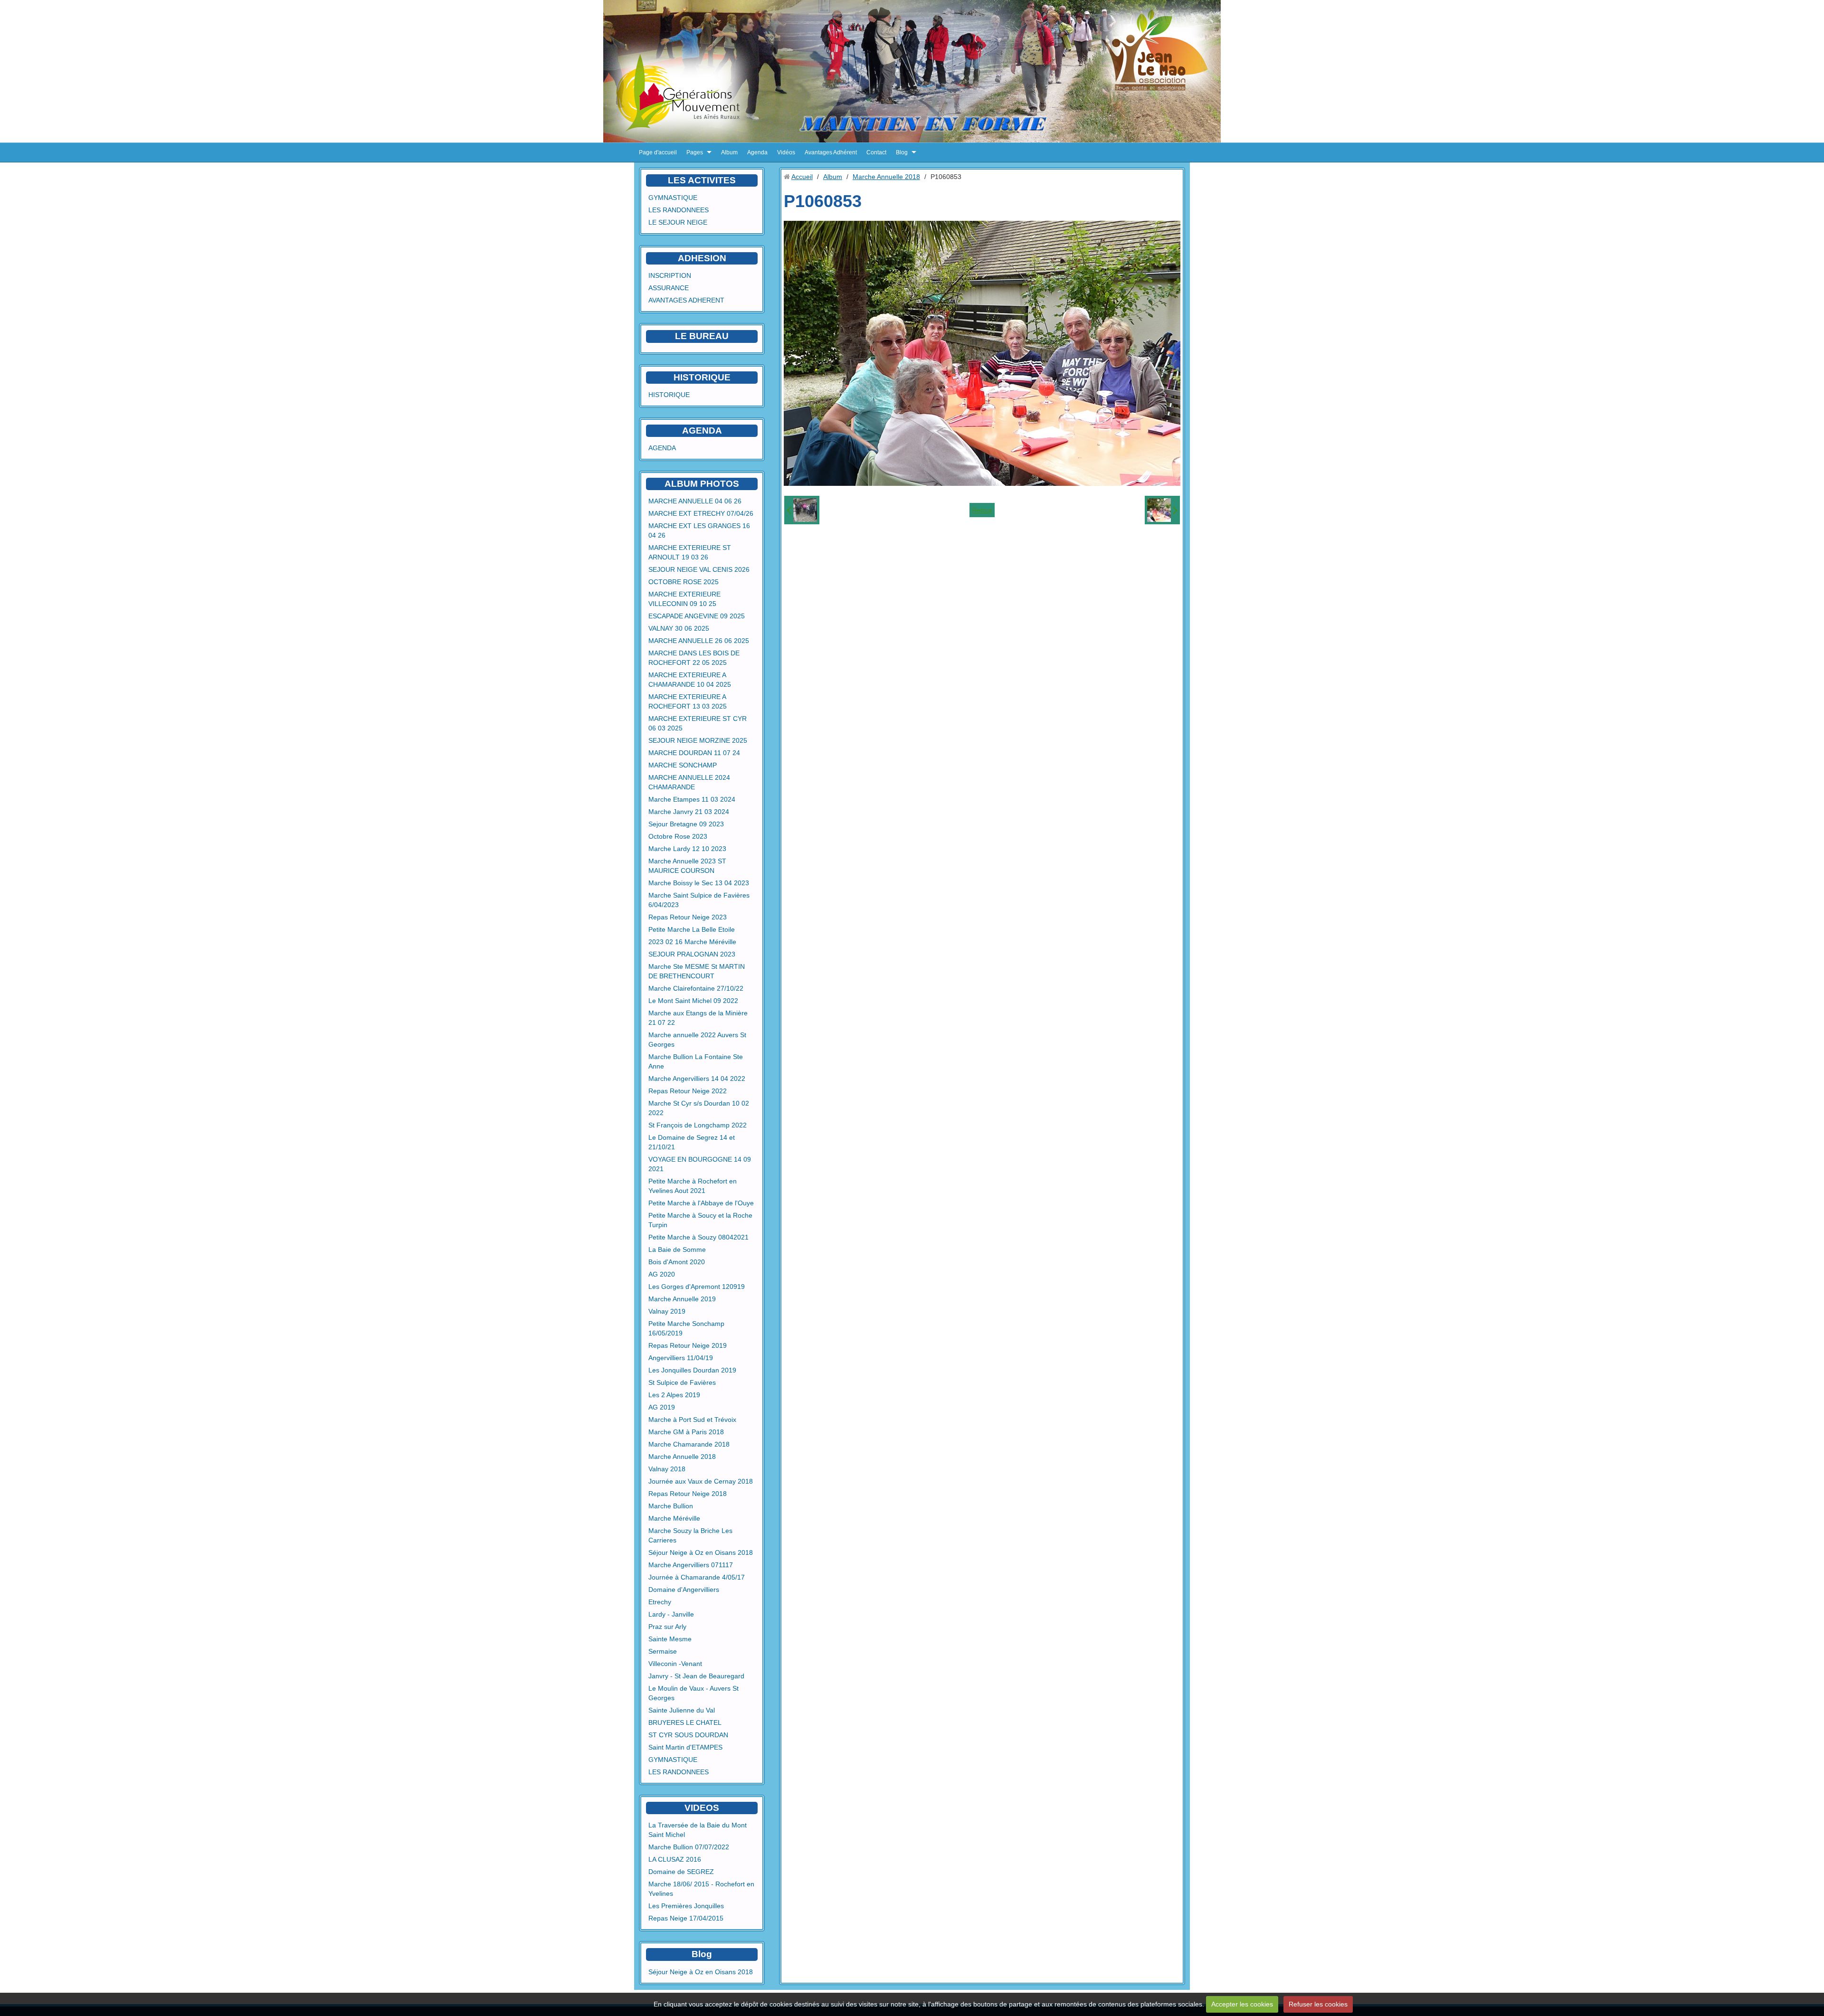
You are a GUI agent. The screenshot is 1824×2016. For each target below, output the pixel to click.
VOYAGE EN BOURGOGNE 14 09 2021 (700, 1164)
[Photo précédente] (802, 510)
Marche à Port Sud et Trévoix (692, 1420)
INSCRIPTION (670, 275)
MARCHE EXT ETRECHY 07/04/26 (701, 513)
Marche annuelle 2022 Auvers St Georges (697, 1040)
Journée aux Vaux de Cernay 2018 (701, 1481)
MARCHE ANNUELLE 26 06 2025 (699, 641)
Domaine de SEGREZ (681, 1872)
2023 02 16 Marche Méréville (692, 942)
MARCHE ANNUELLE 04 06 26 (695, 501)
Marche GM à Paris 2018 (686, 1432)
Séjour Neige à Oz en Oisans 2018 (701, 1552)
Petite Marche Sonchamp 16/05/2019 (686, 1328)
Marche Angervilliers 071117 (691, 1565)
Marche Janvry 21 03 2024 (689, 812)
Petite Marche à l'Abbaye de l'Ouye (701, 1203)
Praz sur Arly (667, 1627)
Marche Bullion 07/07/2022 (689, 1847)
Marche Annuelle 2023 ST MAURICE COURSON (687, 866)
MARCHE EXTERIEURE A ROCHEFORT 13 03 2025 (688, 701)
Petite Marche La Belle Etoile (692, 929)
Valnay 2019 (667, 1311)
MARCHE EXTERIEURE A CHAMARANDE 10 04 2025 (690, 680)
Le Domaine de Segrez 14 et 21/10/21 (692, 1142)
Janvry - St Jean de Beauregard (696, 1676)
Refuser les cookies (1318, 2004)
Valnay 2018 (667, 1469)
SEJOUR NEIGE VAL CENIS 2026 (699, 569)
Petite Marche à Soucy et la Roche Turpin (700, 1220)
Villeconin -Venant (675, 1664)
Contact (876, 152)
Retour (982, 510)
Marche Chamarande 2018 (689, 1444)
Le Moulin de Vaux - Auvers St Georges (693, 1693)
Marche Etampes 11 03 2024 (692, 799)
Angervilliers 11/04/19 (681, 1358)
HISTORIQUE (702, 377)
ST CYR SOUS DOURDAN (688, 1735)
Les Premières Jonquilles (686, 1906)
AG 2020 (662, 1274)
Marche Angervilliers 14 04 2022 (697, 1079)
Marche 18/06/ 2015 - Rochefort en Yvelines (701, 1889)
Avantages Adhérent (831, 152)
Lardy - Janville (671, 1614)
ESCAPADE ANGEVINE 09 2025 (697, 616)
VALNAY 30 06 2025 (679, 628)
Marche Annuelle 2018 (682, 1457)
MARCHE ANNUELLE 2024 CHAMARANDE (689, 782)
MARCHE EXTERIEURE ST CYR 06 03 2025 (698, 723)
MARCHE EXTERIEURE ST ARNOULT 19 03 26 (690, 552)
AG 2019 (662, 1407)
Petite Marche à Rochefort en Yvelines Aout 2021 (693, 1186)
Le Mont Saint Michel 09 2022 (693, 1001)
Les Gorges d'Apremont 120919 (697, 1287)
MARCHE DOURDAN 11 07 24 (694, 753)
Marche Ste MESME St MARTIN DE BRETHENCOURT (697, 971)
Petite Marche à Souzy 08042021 (698, 1237)
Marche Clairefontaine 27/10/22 (696, 988)
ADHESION (702, 258)
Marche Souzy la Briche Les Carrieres (690, 1535)
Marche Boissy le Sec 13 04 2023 (699, 883)
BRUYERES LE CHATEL (685, 1723)
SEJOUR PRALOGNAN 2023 (692, 954)
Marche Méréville (674, 1518)
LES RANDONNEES (679, 210)
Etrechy (660, 1602)
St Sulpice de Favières (682, 1382)
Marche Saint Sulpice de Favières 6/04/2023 (699, 900)
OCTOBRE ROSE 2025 (684, 582)
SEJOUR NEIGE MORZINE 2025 (698, 740)
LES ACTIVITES (702, 180)
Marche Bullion (671, 1506)
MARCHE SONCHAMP (683, 765)
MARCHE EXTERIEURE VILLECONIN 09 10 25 (684, 599)
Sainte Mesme (670, 1639)
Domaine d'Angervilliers (684, 1590)
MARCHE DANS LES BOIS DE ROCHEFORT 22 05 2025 (694, 658)
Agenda (757, 152)
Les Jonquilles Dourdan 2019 (692, 1370)
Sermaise (663, 1651)
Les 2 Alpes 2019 (674, 1395)
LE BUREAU (702, 336)
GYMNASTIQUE (673, 198)
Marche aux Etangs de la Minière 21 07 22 (698, 1018)
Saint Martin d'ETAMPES (685, 1747)
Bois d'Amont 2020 (677, 1262)
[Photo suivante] (1162, 510)
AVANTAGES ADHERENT (686, 300)
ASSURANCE (669, 288)
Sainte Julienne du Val (682, 1710)
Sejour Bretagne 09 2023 (686, 824)
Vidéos (786, 152)
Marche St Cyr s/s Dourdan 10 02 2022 (699, 1108)
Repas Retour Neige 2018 (688, 1494)
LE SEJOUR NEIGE (678, 222)
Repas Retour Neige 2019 (688, 1345)
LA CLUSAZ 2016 (675, 1859)
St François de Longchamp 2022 (698, 1125)
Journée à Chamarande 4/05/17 (697, 1577)
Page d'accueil (658, 152)
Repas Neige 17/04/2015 (686, 1918)
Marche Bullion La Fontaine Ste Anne (696, 1061)
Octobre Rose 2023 (678, 836)
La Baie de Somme (677, 1249)
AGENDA (662, 448)
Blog (902, 152)
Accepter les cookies (1242, 2004)
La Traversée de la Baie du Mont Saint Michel (698, 1830)
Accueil (802, 177)
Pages (695, 152)
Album (729, 152)
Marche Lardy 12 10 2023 (687, 849)
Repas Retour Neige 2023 (688, 917)
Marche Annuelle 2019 (682, 1299)
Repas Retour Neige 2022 (688, 1091)
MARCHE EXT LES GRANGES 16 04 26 (699, 530)
